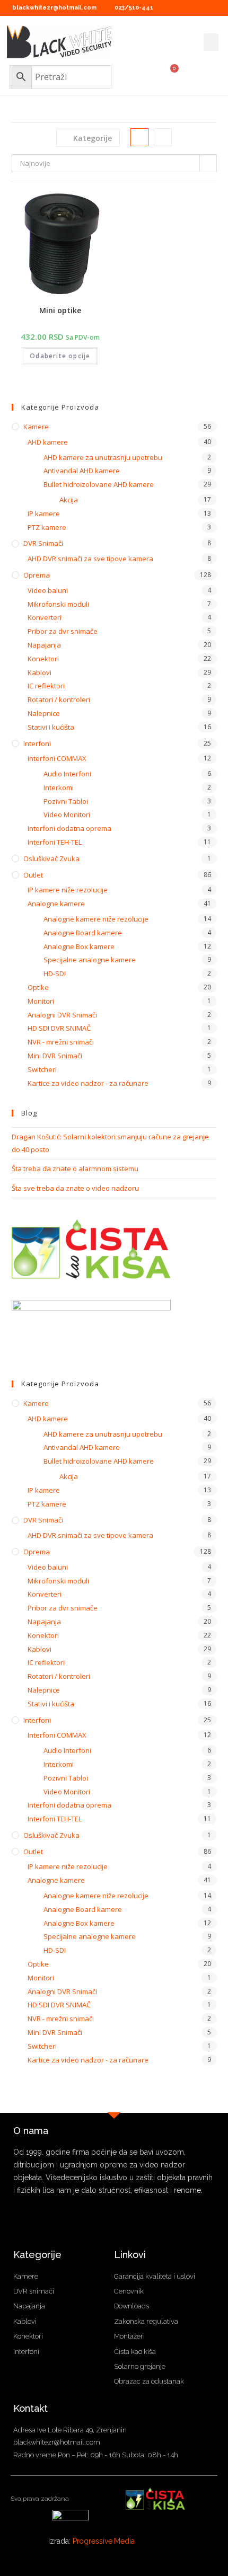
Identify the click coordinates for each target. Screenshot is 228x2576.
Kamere (36, 427)
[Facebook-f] (114, 2230)
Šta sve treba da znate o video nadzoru (75, 1188)
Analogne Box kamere (79, 946)
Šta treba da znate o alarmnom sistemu (75, 1169)
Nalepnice (44, 713)
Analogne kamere (56, 904)
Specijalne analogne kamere (90, 960)
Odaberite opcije (60, 356)
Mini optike (60, 310)
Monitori (41, 1001)
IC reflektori (46, 686)
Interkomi (59, 787)
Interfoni (37, 743)
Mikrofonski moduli (58, 604)
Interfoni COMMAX (57, 758)
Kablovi (40, 672)
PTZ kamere (47, 527)
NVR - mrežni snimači (61, 1042)
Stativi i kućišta (51, 727)
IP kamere (44, 514)
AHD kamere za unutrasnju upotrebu (103, 457)
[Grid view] (139, 137)
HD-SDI (55, 973)
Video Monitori (67, 815)
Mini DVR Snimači (55, 1056)
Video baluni (48, 590)
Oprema (37, 575)
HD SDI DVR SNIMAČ (59, 1028)
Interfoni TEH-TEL (55, 842)
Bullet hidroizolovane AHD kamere (99, 484)
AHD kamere (48, 442)
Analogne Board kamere (83, 933)
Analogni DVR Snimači (62, 1015)
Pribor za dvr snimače (63, 631)
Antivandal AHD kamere (82, 471)
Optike (38, 987)
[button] (211, 42)
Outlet (33, 875)
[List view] (163, 137)
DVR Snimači (43, 543)
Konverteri (45, 617)
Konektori (43, 659)
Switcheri (42, 1069)
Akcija (69, 500)
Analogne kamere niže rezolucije (96, 919)
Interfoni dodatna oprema (69, 828)
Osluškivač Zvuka (51, 858)
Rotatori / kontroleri (59, 700)
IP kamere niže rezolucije (68, 890)
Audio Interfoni (67, 774)
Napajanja (44, 645)
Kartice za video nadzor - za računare (88, 1083)
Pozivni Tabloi (66, 801)
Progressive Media (104, 2541)
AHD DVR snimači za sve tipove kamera (90, 559)
